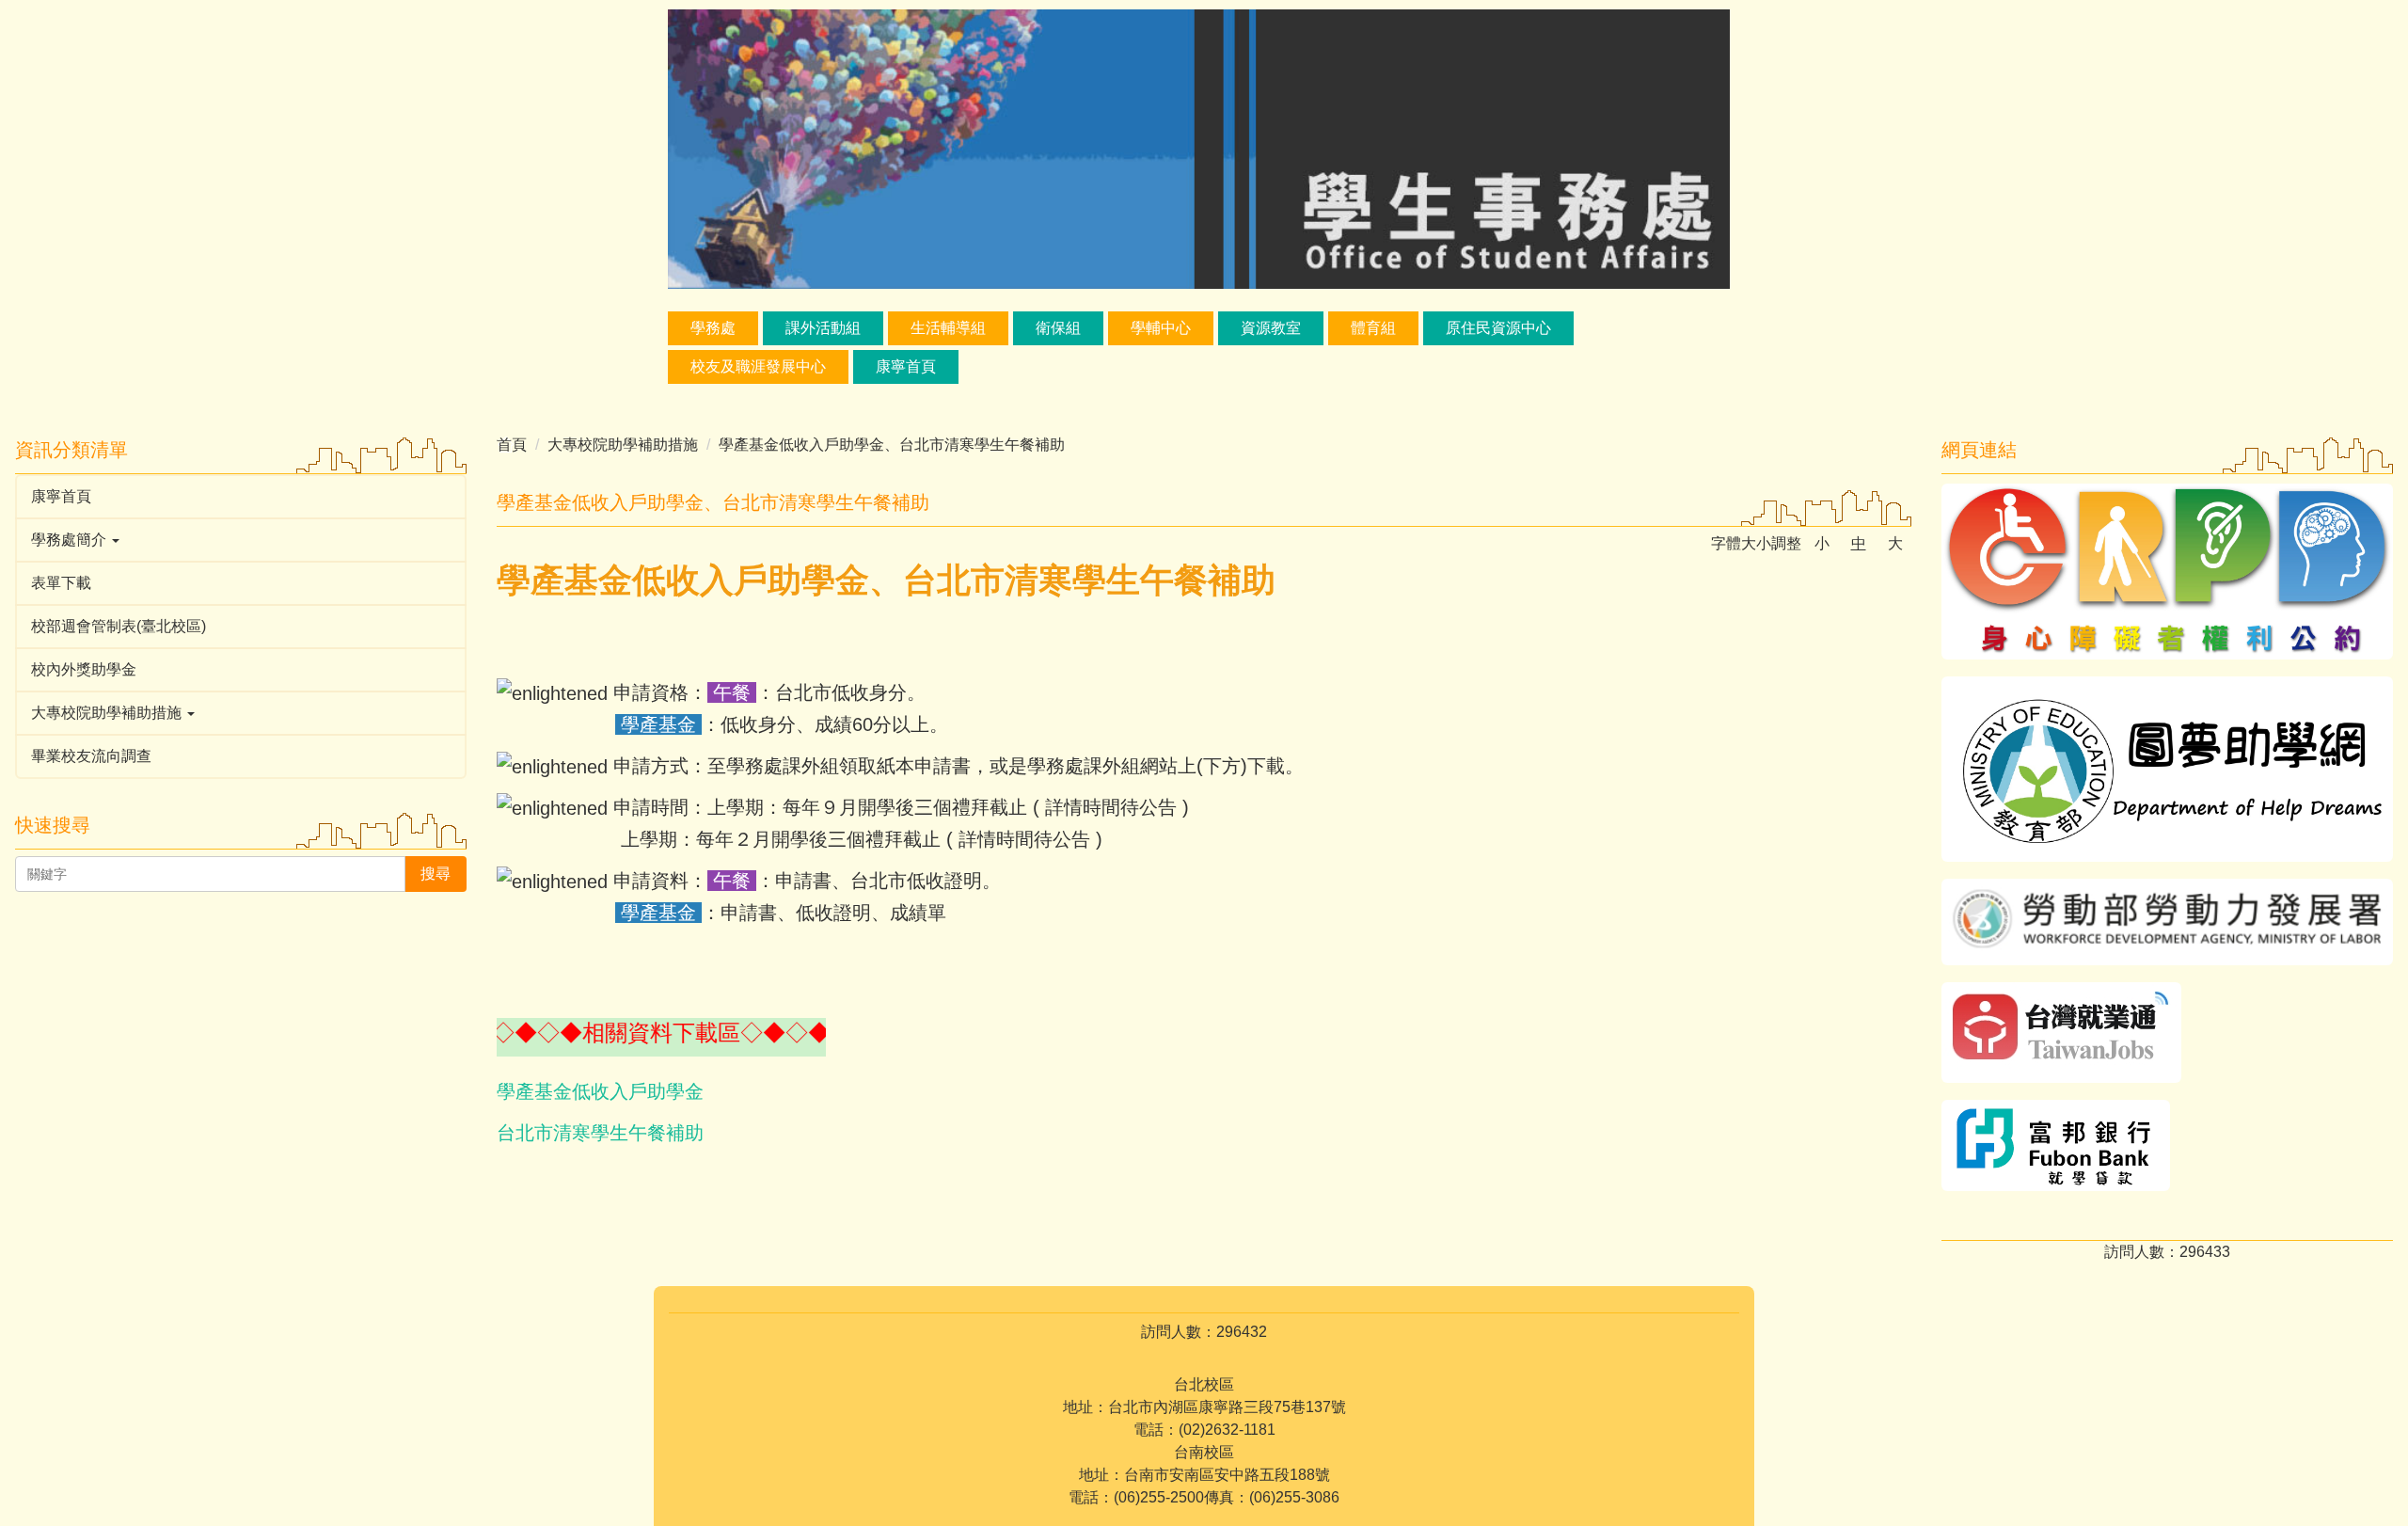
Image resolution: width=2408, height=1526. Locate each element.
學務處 (713, 328)
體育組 (1373, 328)
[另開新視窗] (2167, 572)
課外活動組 (823, 328)
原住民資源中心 (1498, 328)
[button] (241, 540)
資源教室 (1271, 328)
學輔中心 (1161, 328)
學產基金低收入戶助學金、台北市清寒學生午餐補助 (892, 445)
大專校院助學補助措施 (623, 445)
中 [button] (1859, 543)
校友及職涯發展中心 (758, 366)
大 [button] (1895, 543)
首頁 (512, 445)
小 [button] (1822, 543)
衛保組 (1058, 328)
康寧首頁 (906, 366)
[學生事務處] (1199, 148)
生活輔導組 (948, 328)
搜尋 (436, 874)
